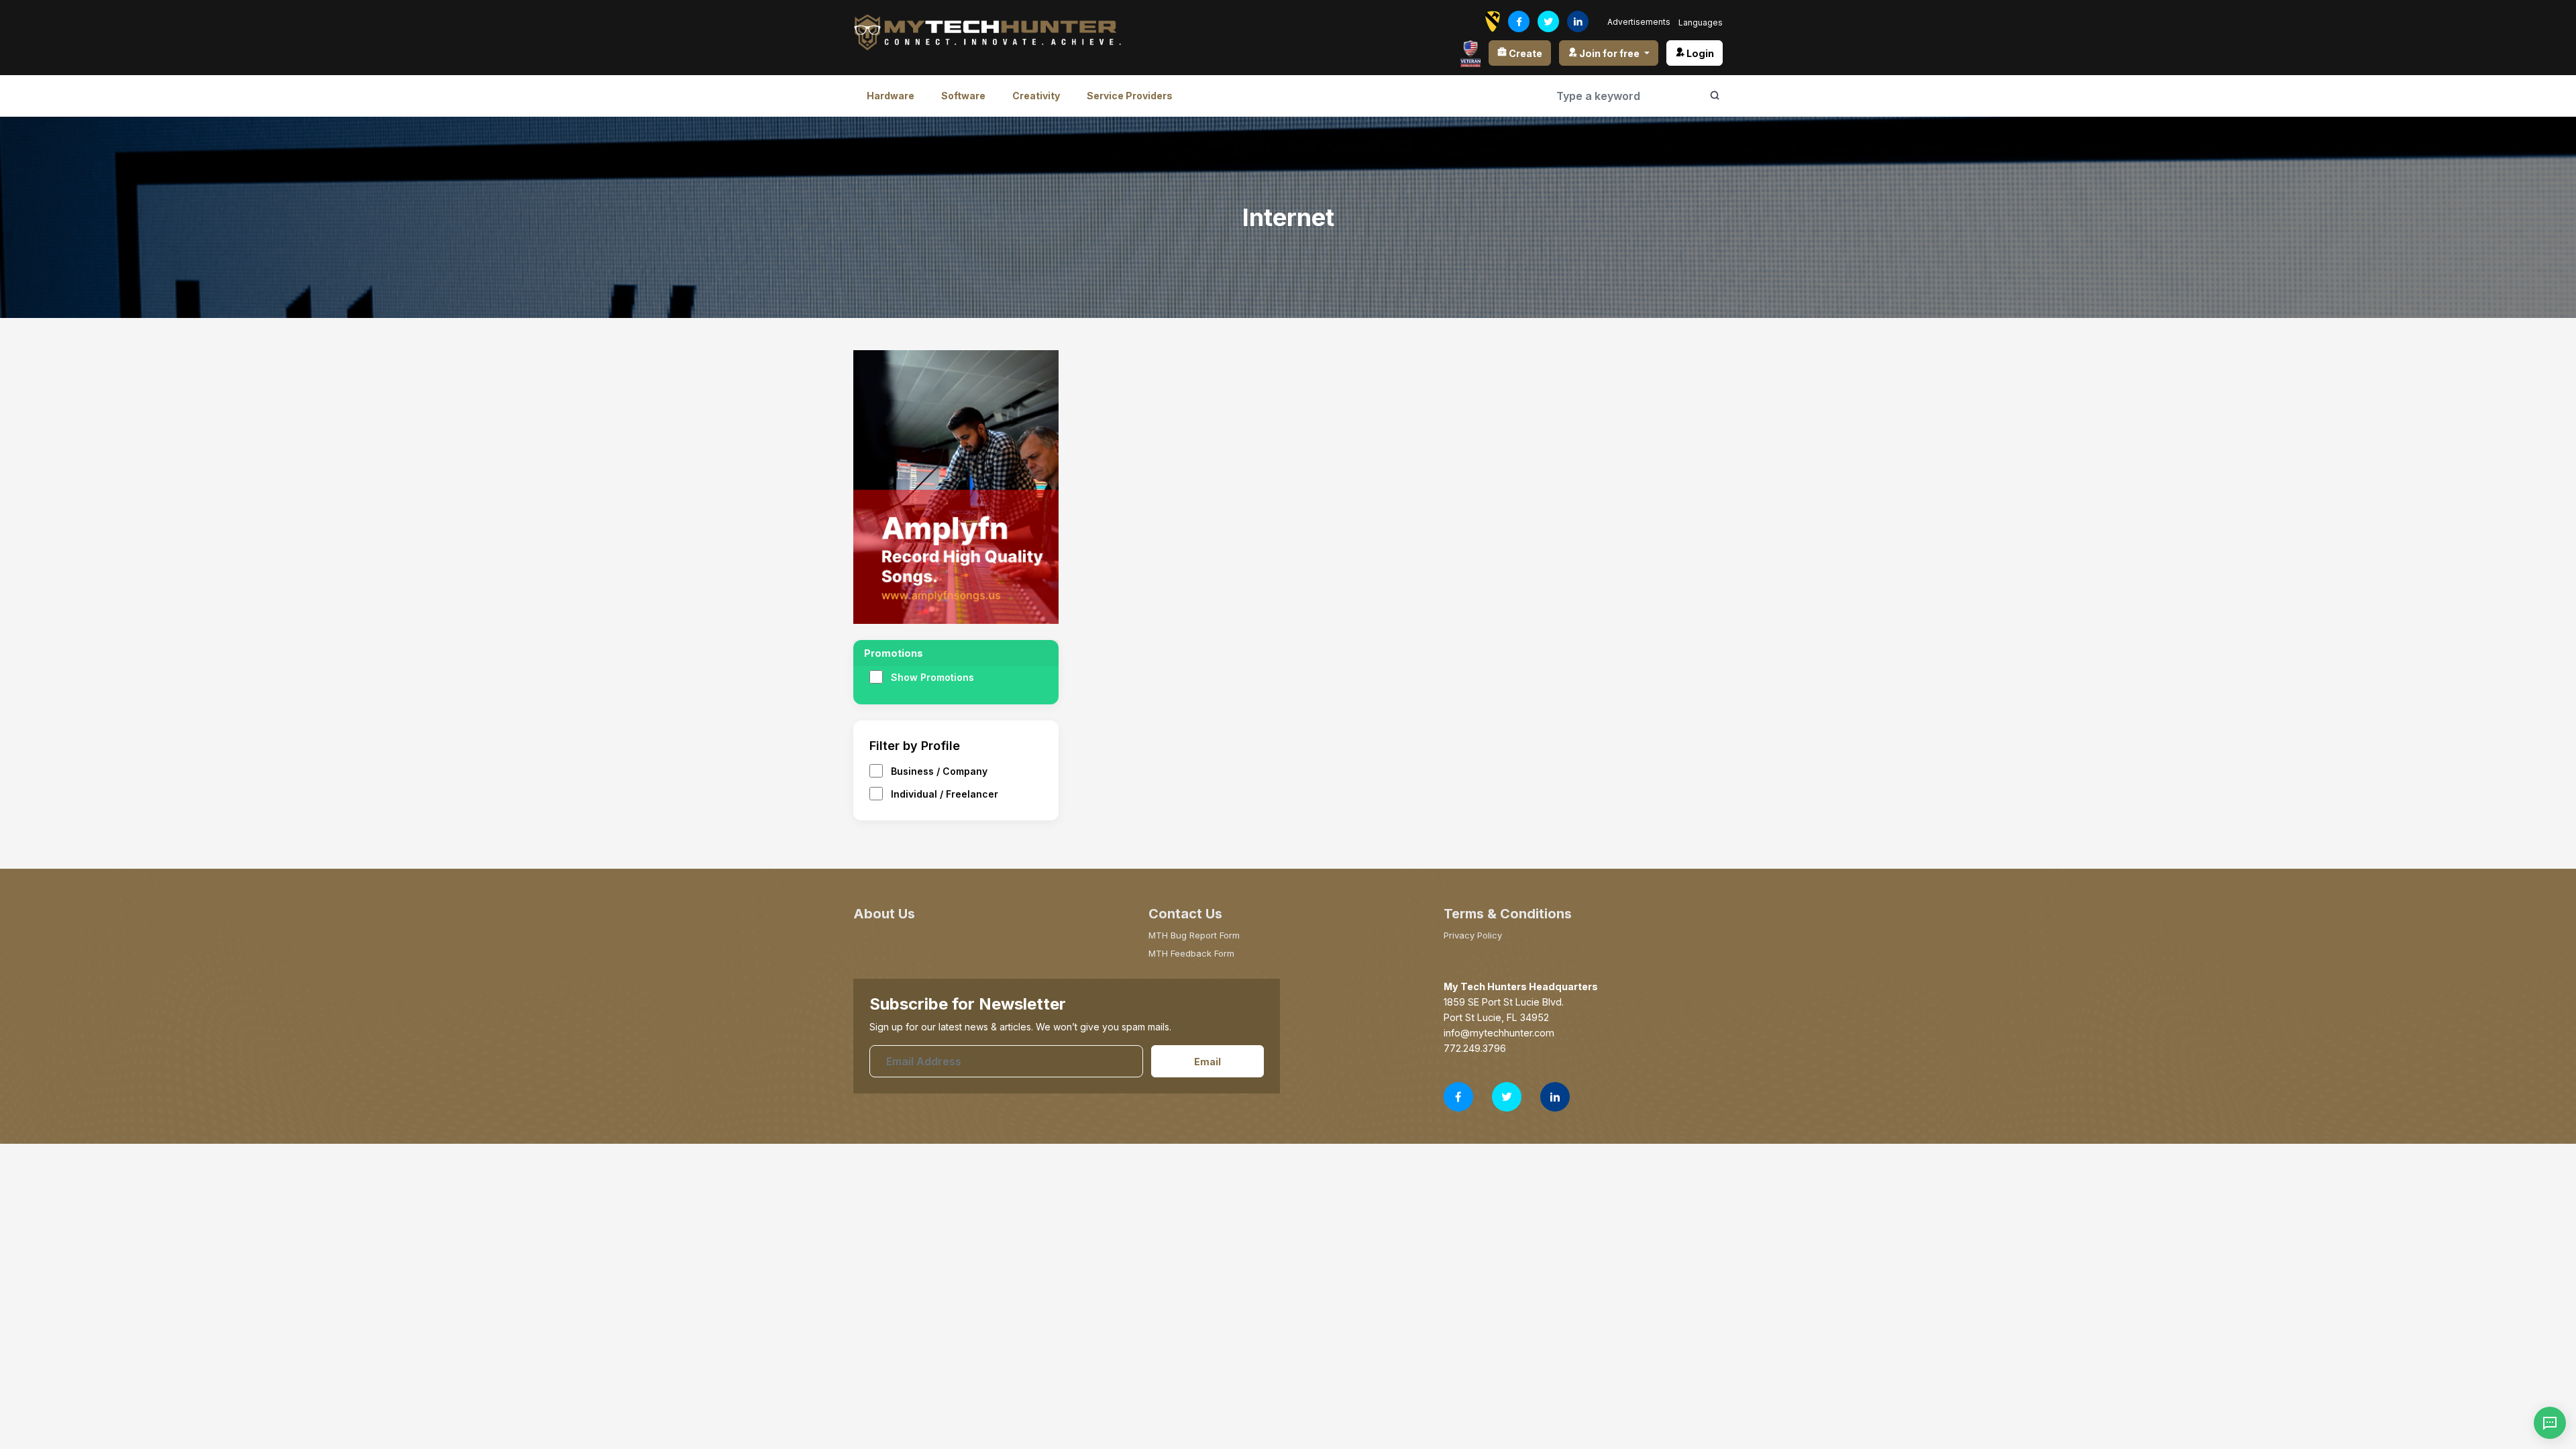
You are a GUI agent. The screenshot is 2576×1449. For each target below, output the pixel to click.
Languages (1701, 22)
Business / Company (939, 771)
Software (963, 96)
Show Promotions (932, 677)
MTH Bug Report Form (1194, 935)
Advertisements (1639, 22)
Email (1207, 1062)
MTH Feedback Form (1191, 953)
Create (1524, 53)
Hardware (891, 96)
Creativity (1036, 96)
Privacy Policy (1473, 935)
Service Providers (1130, 96)
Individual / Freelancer (945, 794)
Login (1699, 53)
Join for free (1609, 53)
